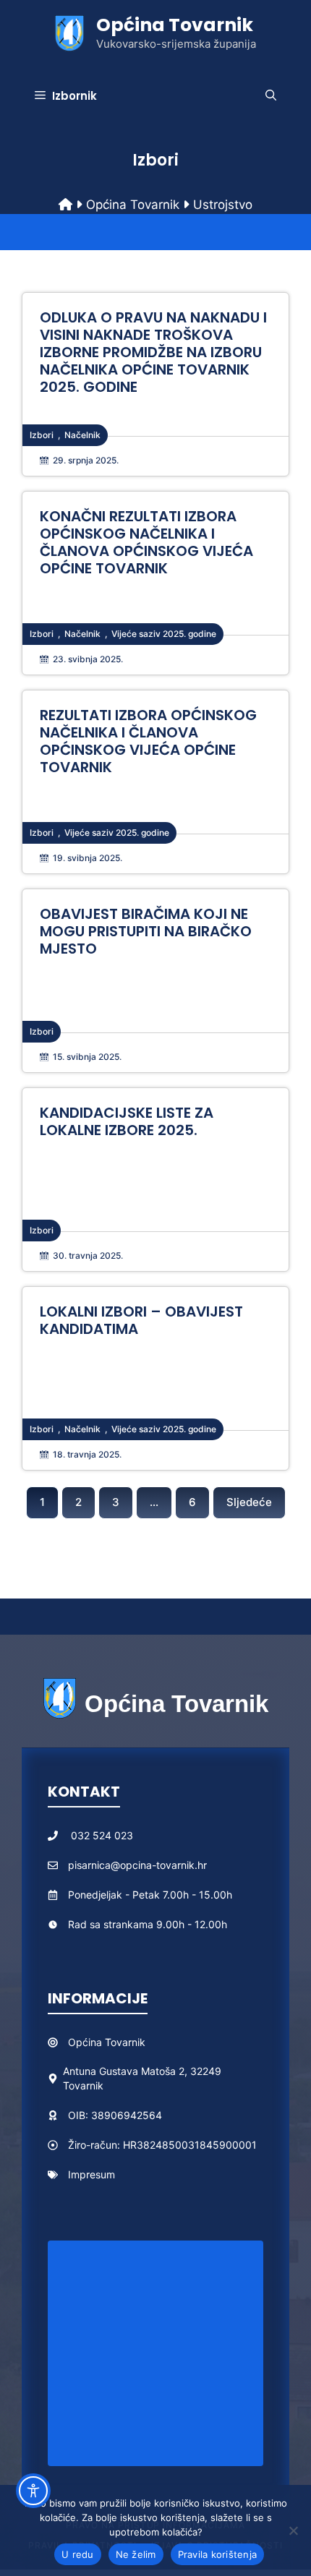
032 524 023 (102, 1835)
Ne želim (136, 2554)
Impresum (91, 2174)
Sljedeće (249, 1502)
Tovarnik (125, 2042)
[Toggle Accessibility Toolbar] (33, 2491)
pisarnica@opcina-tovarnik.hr (137, 1865)
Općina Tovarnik (175, 25)
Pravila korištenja (218, 2554)
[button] (271, 96)
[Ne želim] (293, 2530)
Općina (86, 2042)
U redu (78, 2554)
